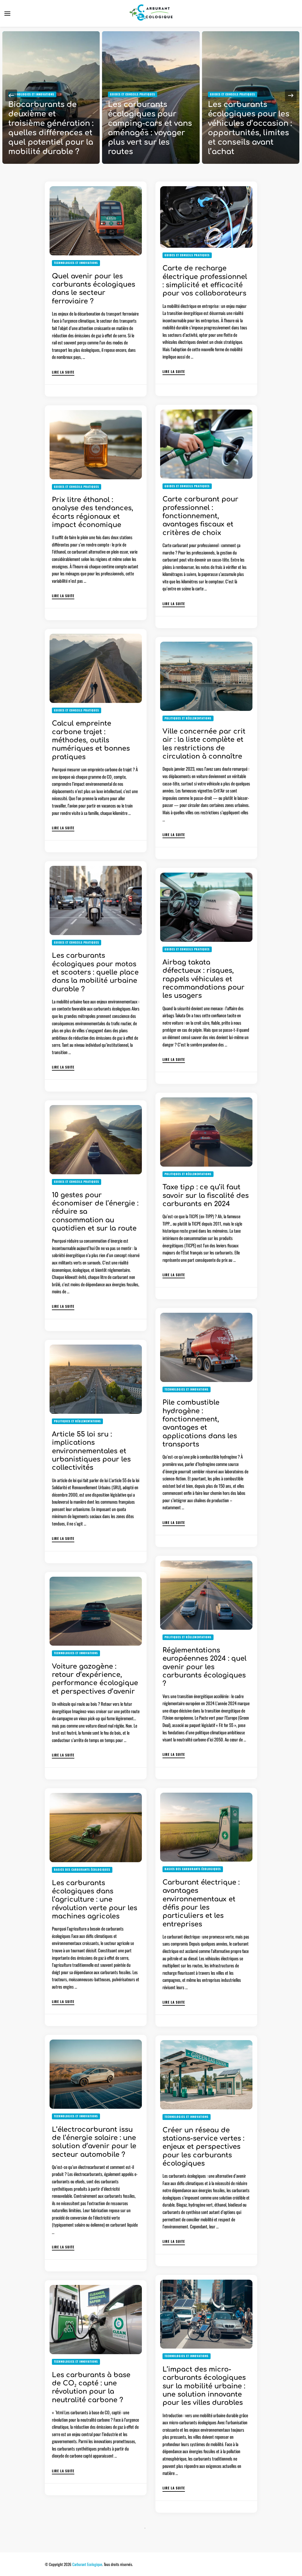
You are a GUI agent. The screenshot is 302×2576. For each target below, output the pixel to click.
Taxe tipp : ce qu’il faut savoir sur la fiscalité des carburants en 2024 (206, 1195)
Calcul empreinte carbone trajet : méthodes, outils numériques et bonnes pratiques (91, 740)
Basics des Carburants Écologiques (193, 1869)
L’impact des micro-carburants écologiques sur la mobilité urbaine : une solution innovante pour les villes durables (204, 2386)
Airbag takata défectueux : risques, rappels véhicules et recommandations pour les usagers (203, 979)
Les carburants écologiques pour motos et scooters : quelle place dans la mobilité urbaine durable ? (95, 972)
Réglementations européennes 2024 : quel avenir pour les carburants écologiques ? (205, 1667)
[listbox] (151, 95)
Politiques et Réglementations (188, 718)
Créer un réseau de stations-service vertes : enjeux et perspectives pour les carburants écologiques (203, 2147)
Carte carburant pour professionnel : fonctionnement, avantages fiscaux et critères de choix (200, 516)
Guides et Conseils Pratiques (33, 94)
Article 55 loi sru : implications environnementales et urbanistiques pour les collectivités (91, 1451)
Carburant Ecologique (87, 2564)
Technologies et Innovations (76, 263)
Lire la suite (63, 372)
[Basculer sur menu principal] (7, 14)
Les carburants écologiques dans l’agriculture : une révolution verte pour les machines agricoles (95, 1900)
